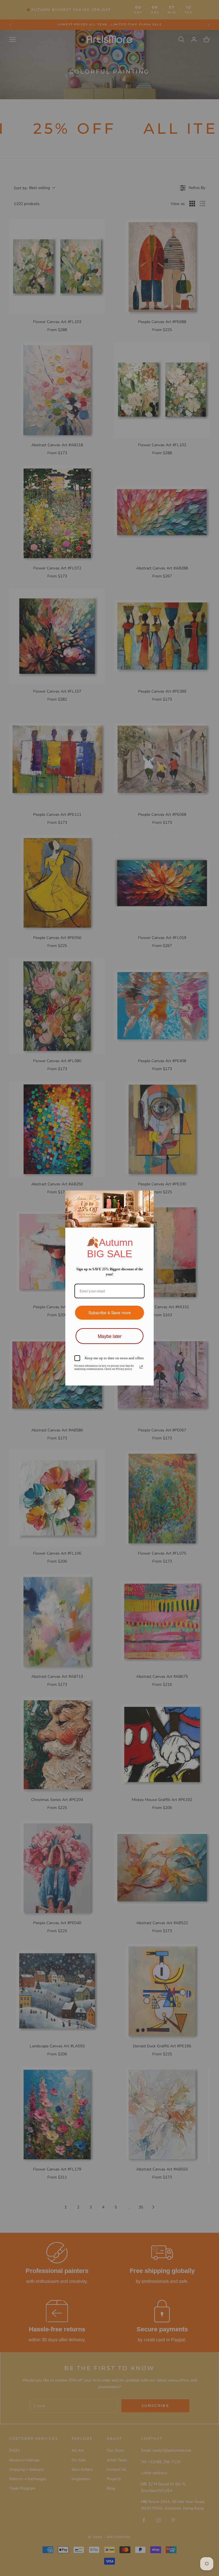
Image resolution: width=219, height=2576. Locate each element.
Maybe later (109, 1333)
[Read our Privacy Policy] (141, 1367)
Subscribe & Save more (110, 1309)
